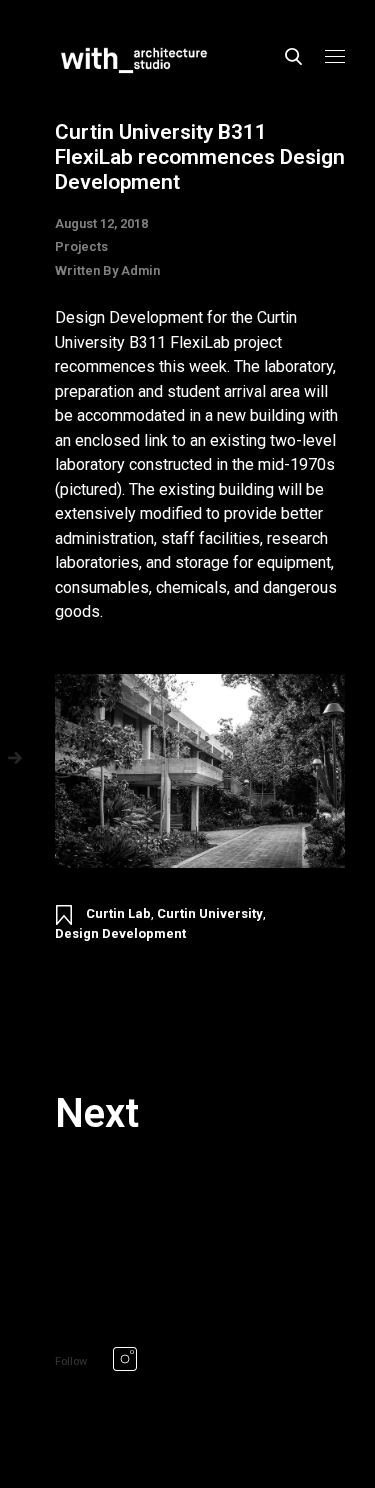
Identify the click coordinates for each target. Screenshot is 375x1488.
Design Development (120, 933)
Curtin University (210, 913)
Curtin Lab (118, 913)
